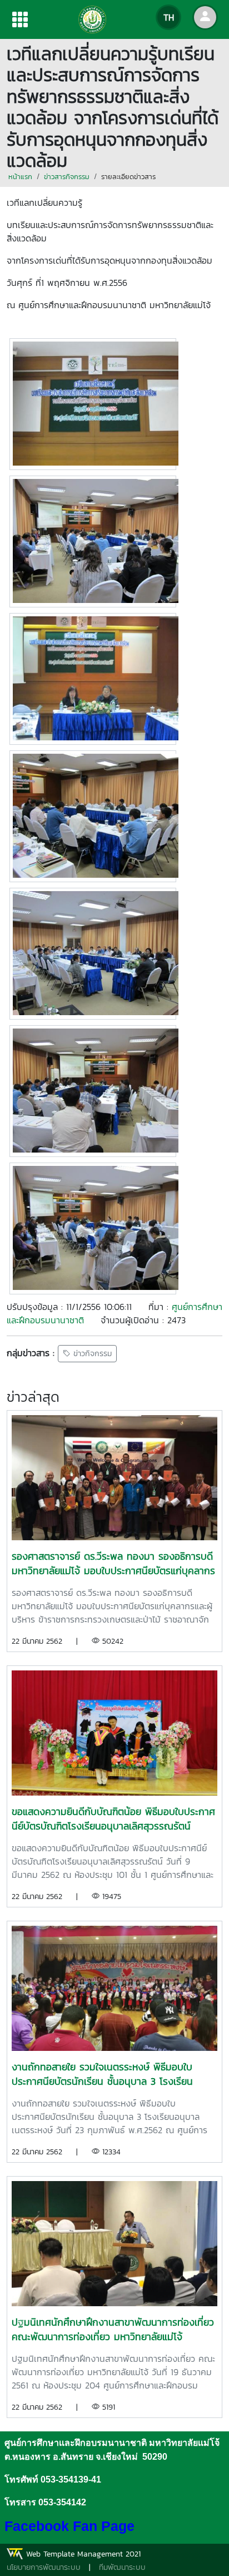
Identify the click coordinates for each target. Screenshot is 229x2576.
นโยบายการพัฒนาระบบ (44, 2567)
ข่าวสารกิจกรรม (67, 177)
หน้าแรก (20, 177)
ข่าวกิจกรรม (91, 1354)
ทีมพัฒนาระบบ (122, 2567)
